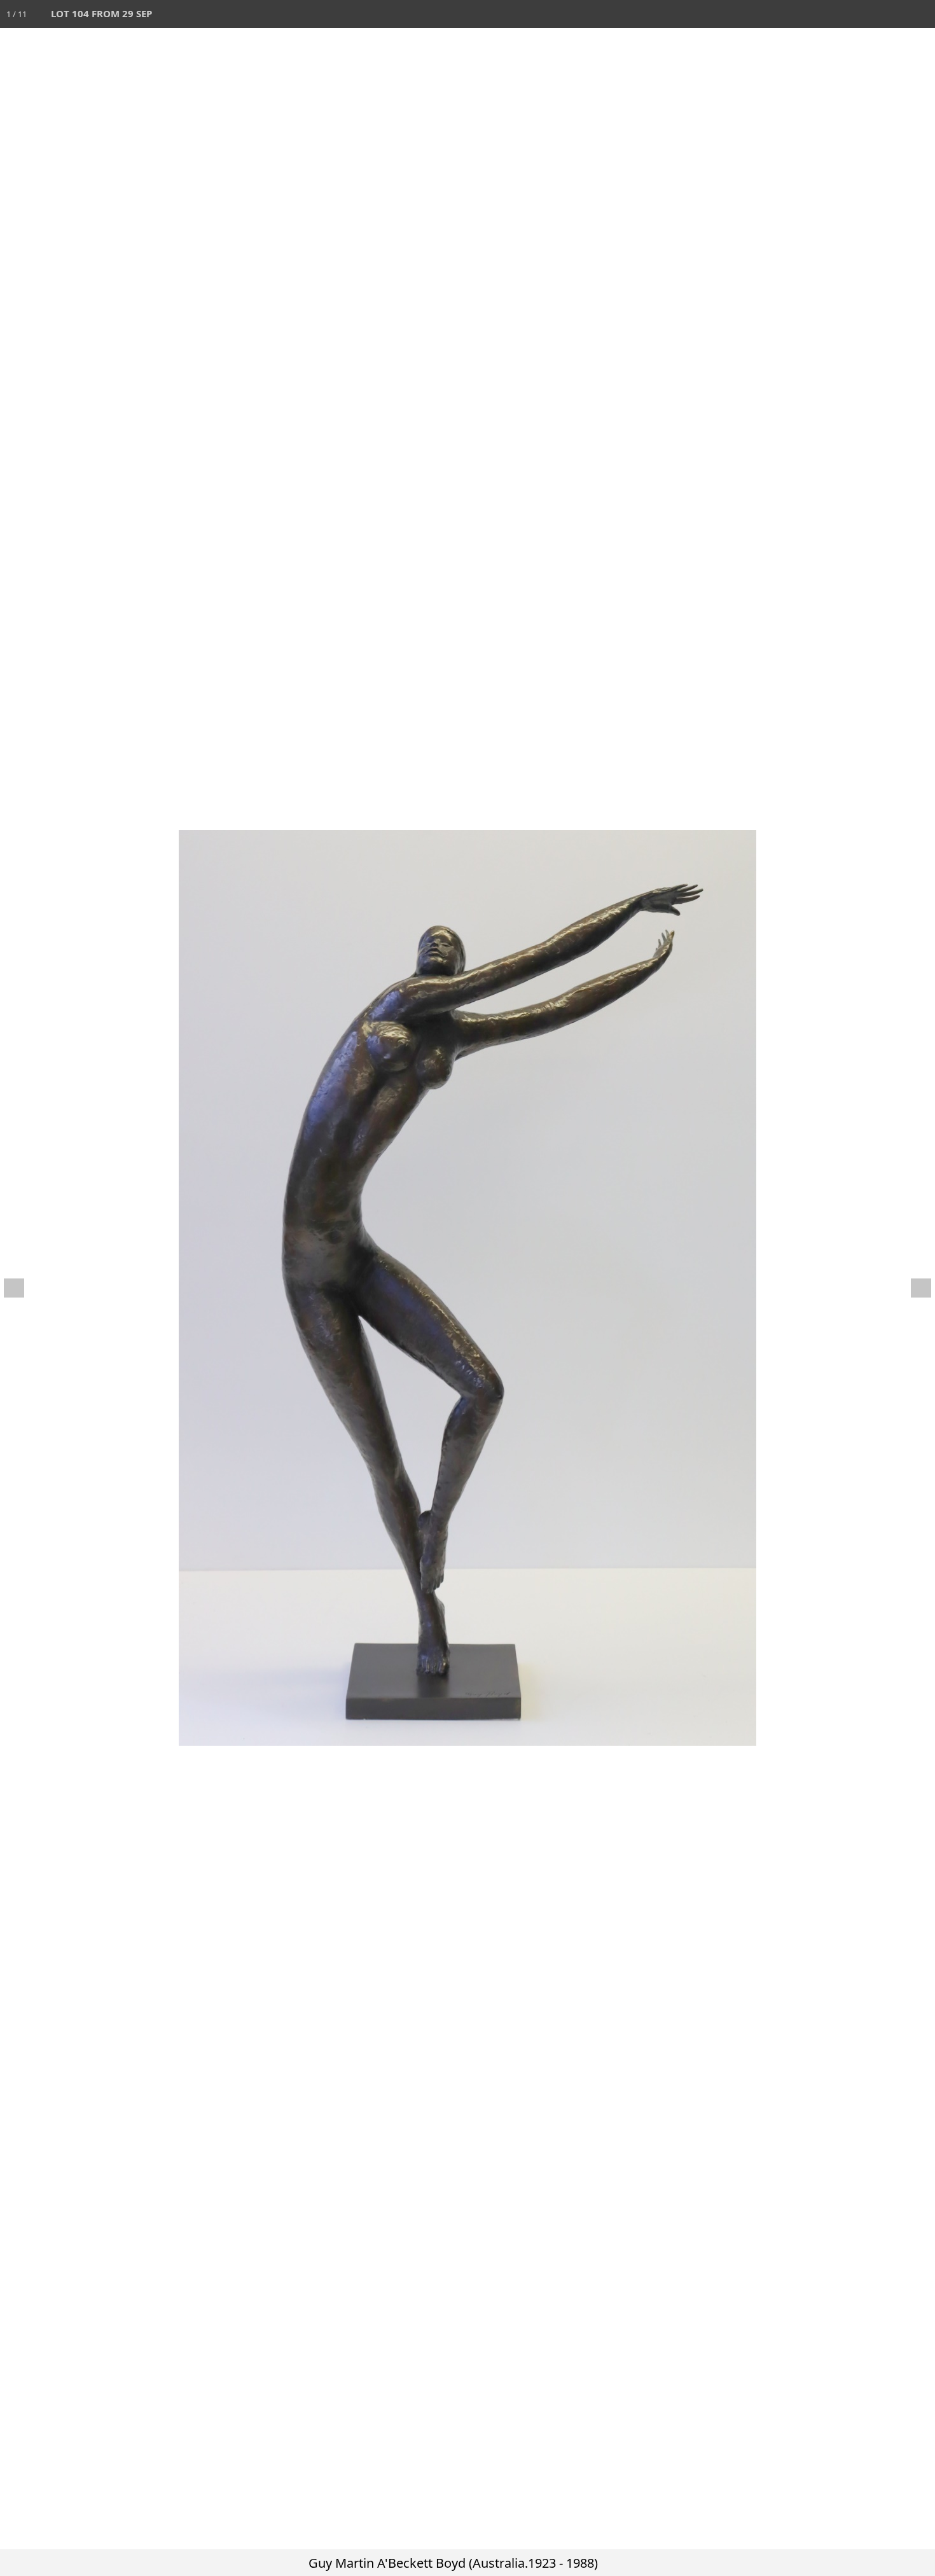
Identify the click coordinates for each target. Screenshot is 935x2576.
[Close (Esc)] (921, 14)
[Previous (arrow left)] (22, 1288)
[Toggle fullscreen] (865, 14)
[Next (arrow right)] (913, 1288)
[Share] (893, 14)
